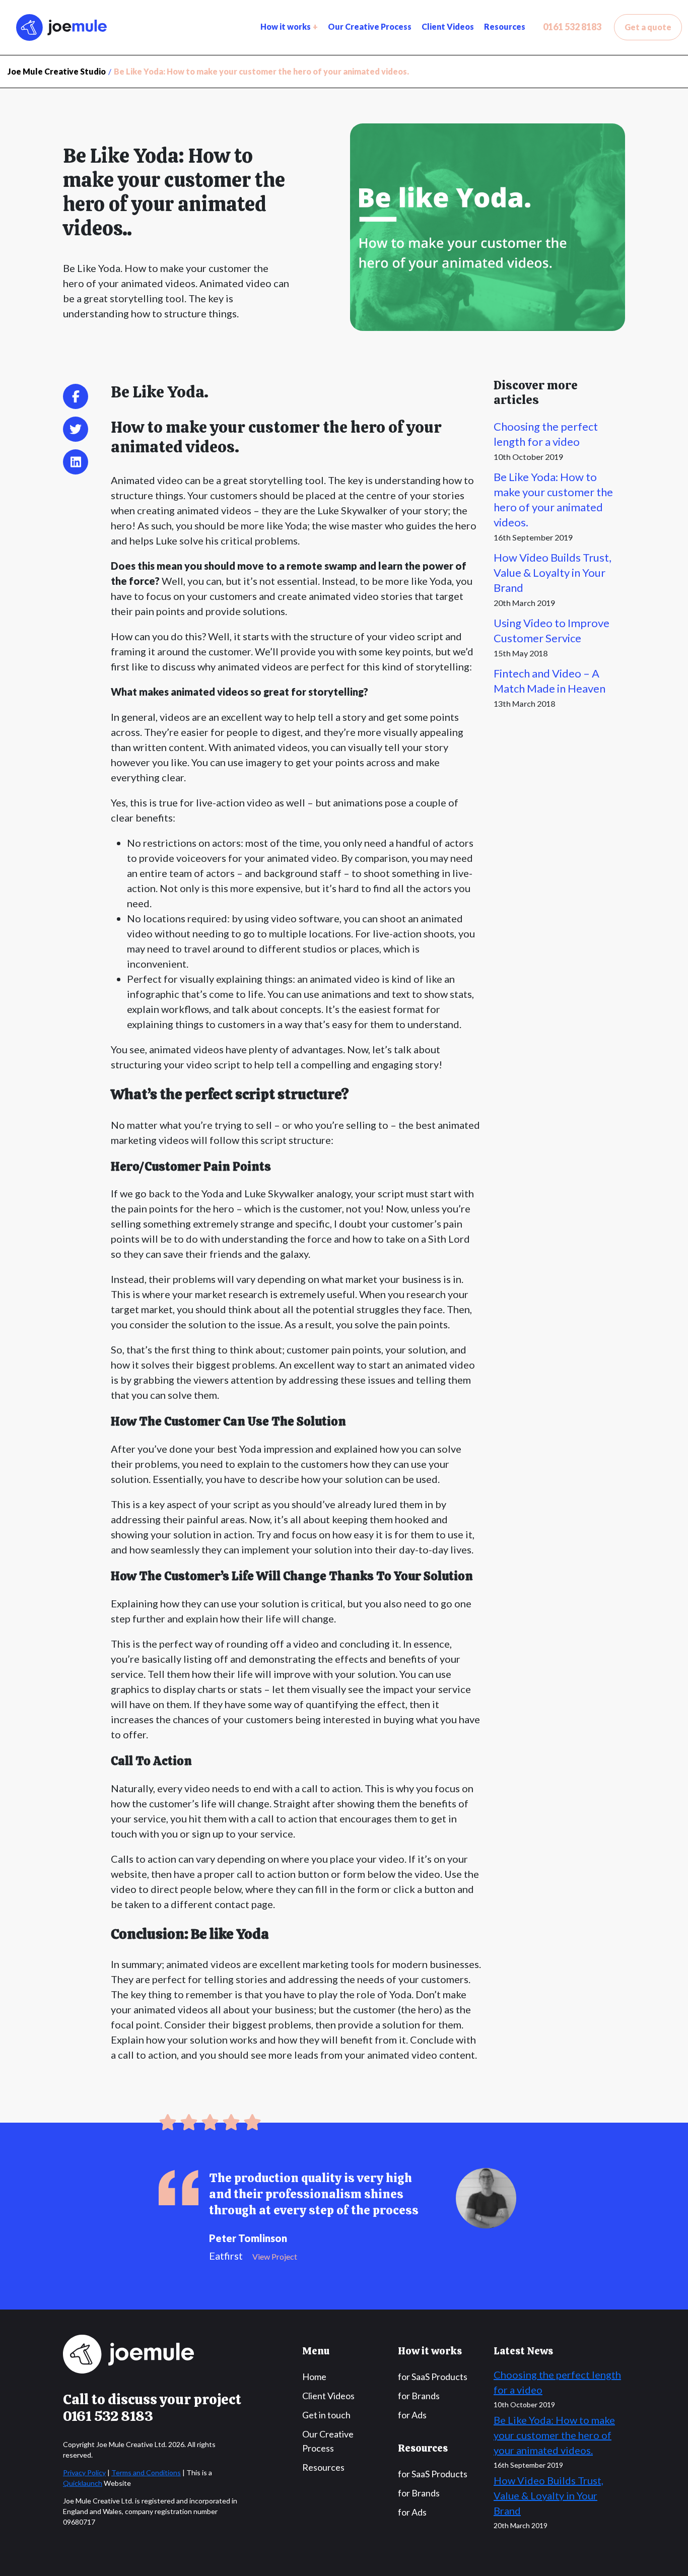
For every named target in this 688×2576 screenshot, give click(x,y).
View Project (275, 2256)
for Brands (419, 2396)
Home (314, 2377)
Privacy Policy (84, 2472)
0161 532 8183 (572, 27)
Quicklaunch (83, 2483)
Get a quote (648, 27)
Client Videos (448, 26)
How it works (286, 26)
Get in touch (326, 2415)
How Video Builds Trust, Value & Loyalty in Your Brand (553, 572)
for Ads (412, 2415)
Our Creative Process (370, 26)
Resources (505, 26)
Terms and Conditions (146, 2472)
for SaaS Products (433, 2377)
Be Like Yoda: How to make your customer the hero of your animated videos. (554, 2435)
